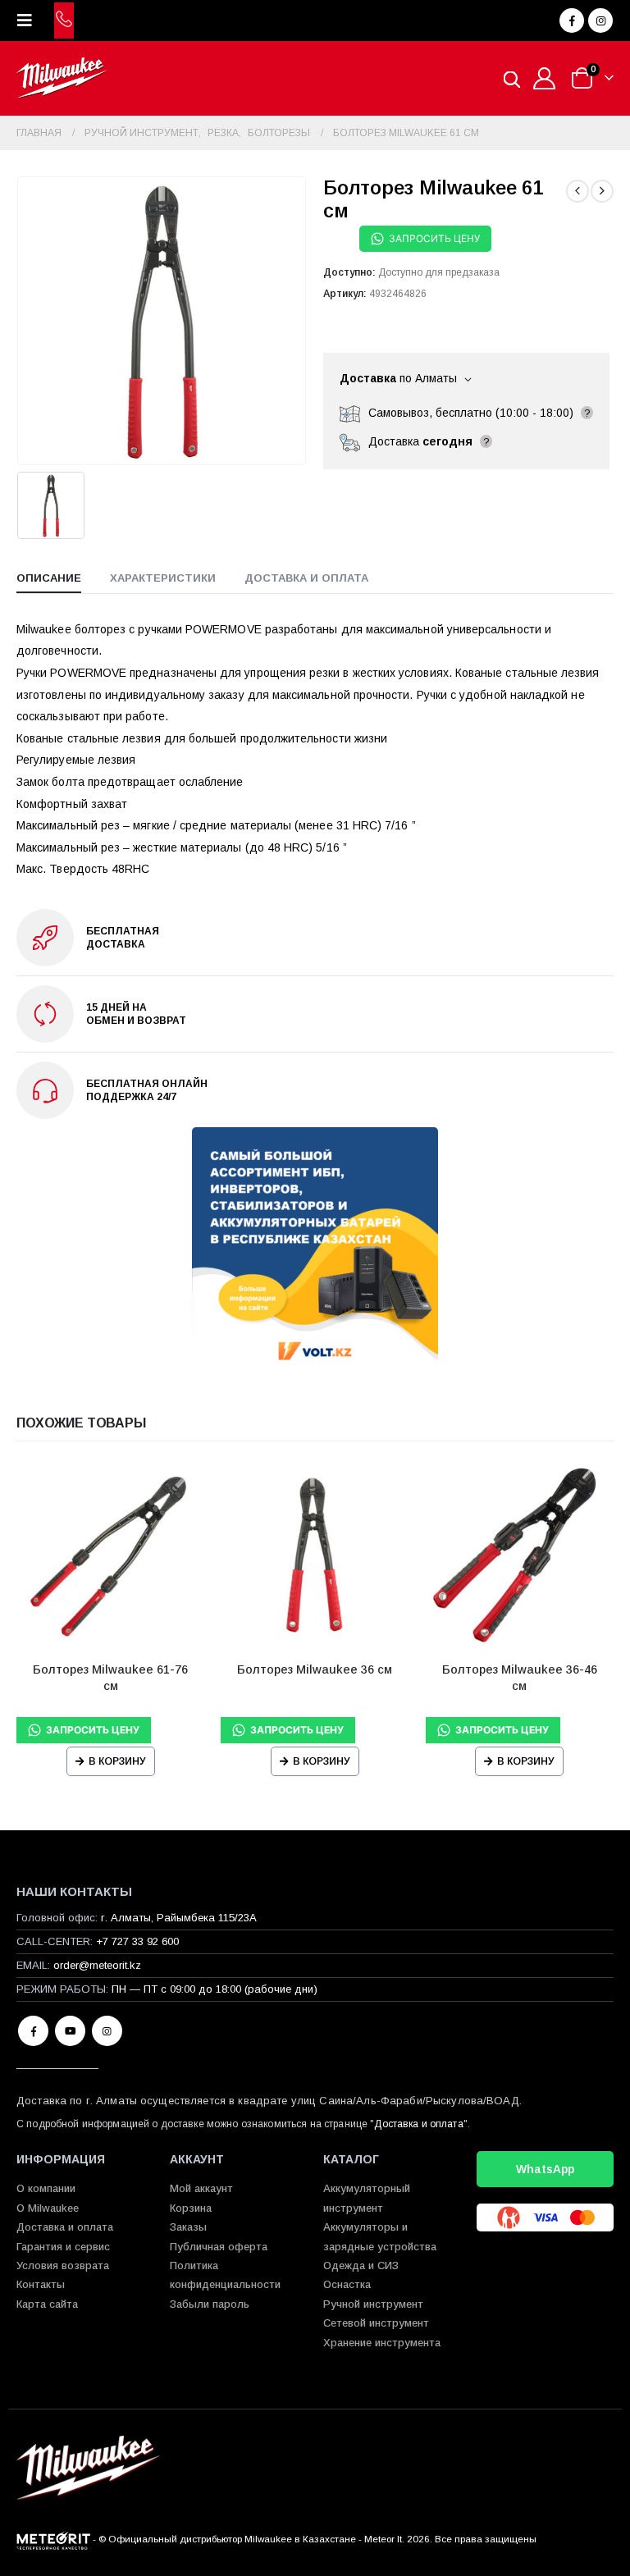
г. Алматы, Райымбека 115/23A (179, 1918)
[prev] (577, 191)
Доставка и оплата (418, 2124)
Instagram (107, 2031)
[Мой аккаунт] (545, 78)
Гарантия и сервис (63, 2247)
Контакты (41, 2284)
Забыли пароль (210, 2304)
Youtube (70, 2031)
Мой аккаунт (201, 2188)
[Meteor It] (53, 2539)
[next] (602, 191)
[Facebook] (572, 21)
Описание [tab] (49, 578)
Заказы (188, 2227)
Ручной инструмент (373, 2304)
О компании (46, 2188)
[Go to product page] (110, 1555)
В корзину (117, 1761)
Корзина (191, 2208)
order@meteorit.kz (97, 1965)
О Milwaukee (48, 2208)
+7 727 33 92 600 (137, 1941)
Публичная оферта (219, 2247)
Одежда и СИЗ (361, 2265)
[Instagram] (600, 21)
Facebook (33, 2031)
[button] (30, 21)
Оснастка (347, 2284)
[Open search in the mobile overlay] (512, 78)
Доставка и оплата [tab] (306, 578)
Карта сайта (47, 2304)
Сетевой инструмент (376, 2323)
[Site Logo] (62, 78)
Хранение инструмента (382, 2343)
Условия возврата (63, 2265)
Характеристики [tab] (163, 578)
